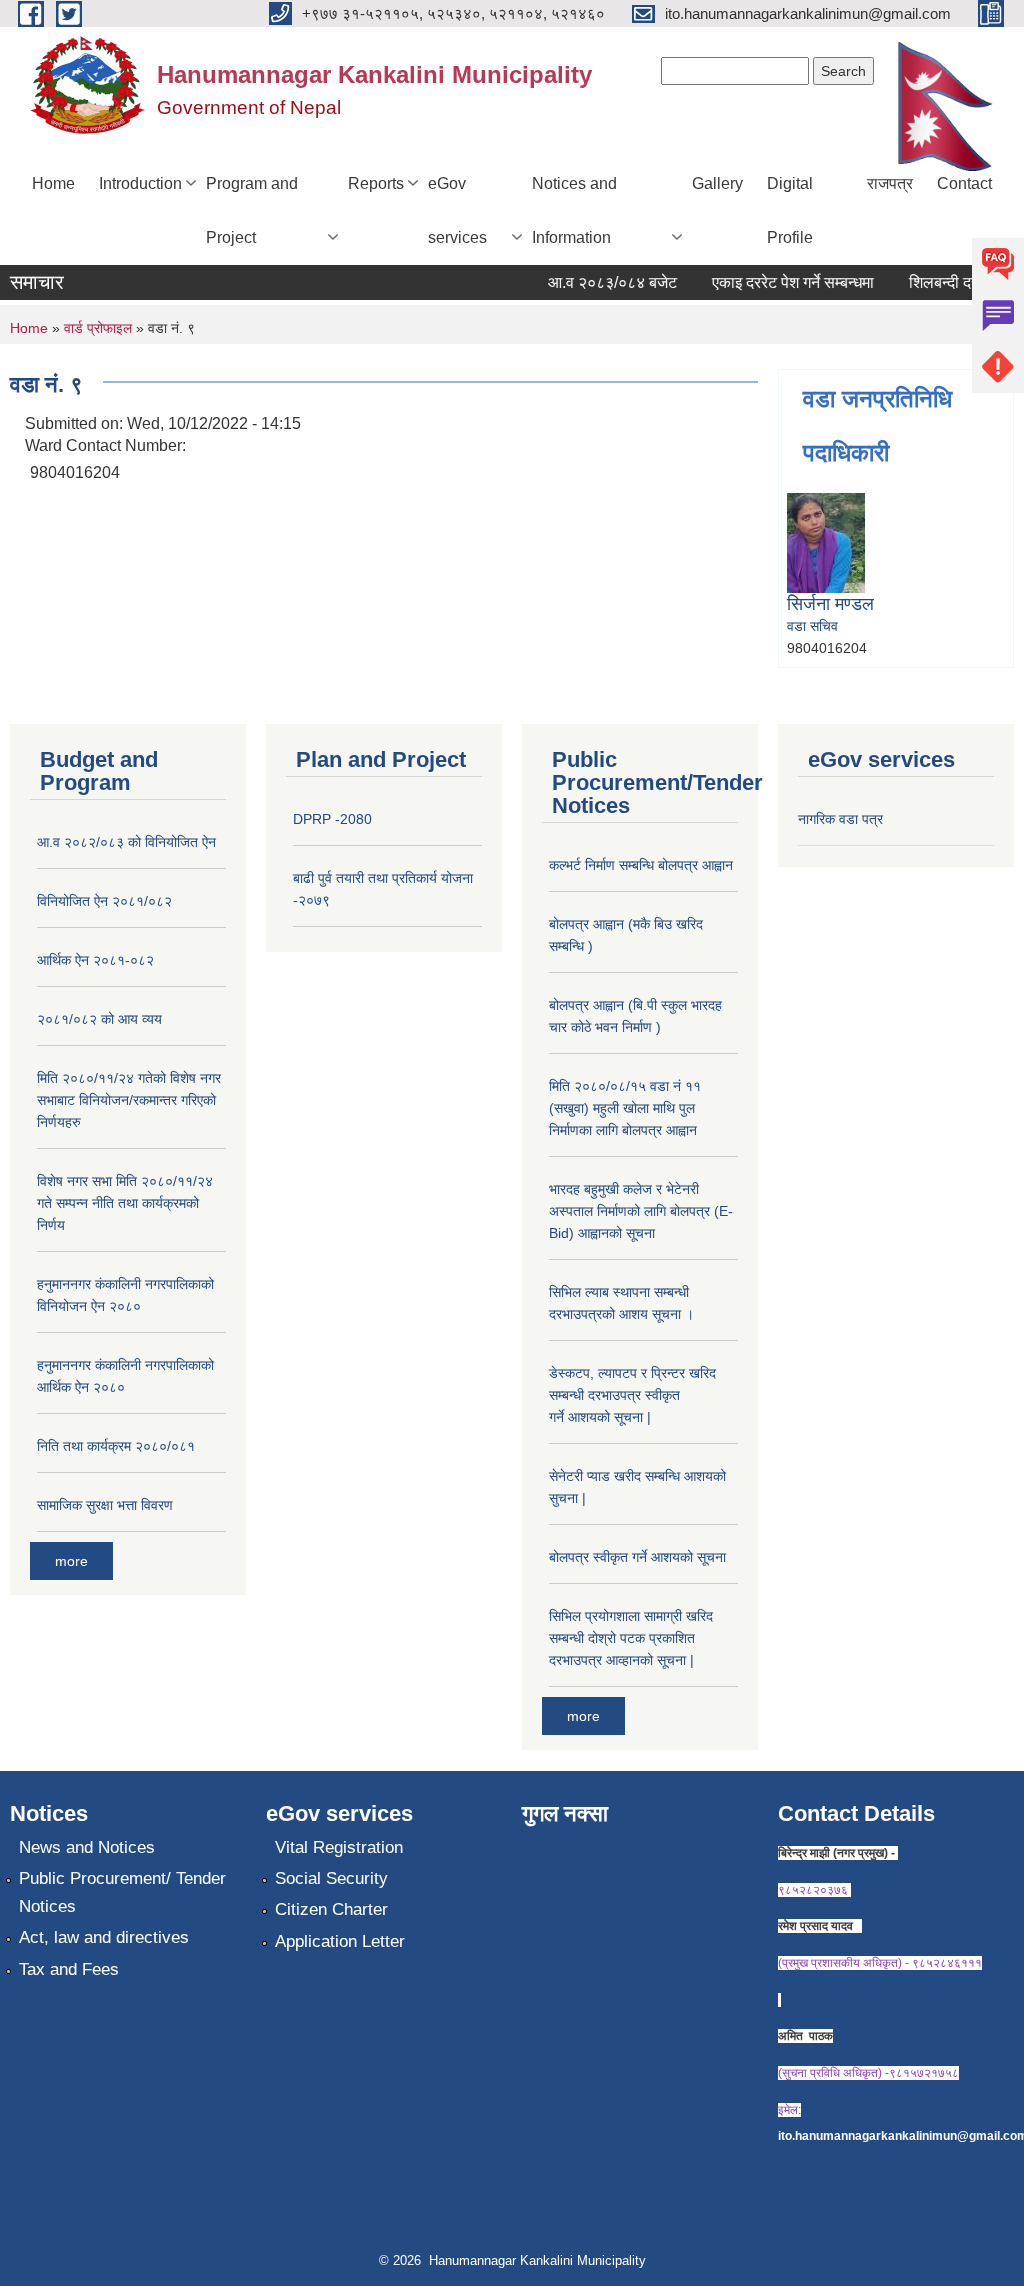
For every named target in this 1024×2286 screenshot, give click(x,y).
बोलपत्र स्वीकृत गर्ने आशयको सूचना (637, 1557)
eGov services (457, 210)
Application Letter (340, 1941)
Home (53, 183)
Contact (964, 183)
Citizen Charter (331, 1909)
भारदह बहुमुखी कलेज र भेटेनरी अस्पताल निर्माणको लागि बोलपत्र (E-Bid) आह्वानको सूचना (641, 1211)
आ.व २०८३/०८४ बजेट (598, 282)
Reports (376, 183)
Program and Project (252, 210)
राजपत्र (890, 183)
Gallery (717, 183)
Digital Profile (790, 210)
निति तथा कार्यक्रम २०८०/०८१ (116, 1446)
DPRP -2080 (332, 819)
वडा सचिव (812, 626)
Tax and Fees (69, 1969)
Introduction (140, 183)
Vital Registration (339, 1847)
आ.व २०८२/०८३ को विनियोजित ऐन (126, 842)
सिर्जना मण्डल (830, 604)
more (71, 1561)
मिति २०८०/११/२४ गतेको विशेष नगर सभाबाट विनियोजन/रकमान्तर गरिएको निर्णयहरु (129, 1100)
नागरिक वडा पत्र (840, 819)
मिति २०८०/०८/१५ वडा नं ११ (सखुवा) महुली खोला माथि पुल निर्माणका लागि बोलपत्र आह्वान (625, 1108)
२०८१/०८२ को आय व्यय (99, 1019)
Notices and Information (574, 210)
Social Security (331, 1878)
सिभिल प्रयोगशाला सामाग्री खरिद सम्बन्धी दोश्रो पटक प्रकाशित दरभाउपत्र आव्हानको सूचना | (631, 1638)
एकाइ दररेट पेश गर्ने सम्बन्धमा (779, 282)
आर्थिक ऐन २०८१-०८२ (95, 960)
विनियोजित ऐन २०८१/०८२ (104, 901)
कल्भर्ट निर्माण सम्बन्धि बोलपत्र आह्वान (641, 865)
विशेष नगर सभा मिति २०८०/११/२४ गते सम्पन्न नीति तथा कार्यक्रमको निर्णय (125, 1203)
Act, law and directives (104, 1937)
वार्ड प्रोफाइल (98, 328)
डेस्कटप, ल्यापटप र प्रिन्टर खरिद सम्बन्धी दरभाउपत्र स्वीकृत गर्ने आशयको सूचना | (632, 1395)
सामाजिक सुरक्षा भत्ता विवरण (105, 1505)
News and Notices (87, 1847)
